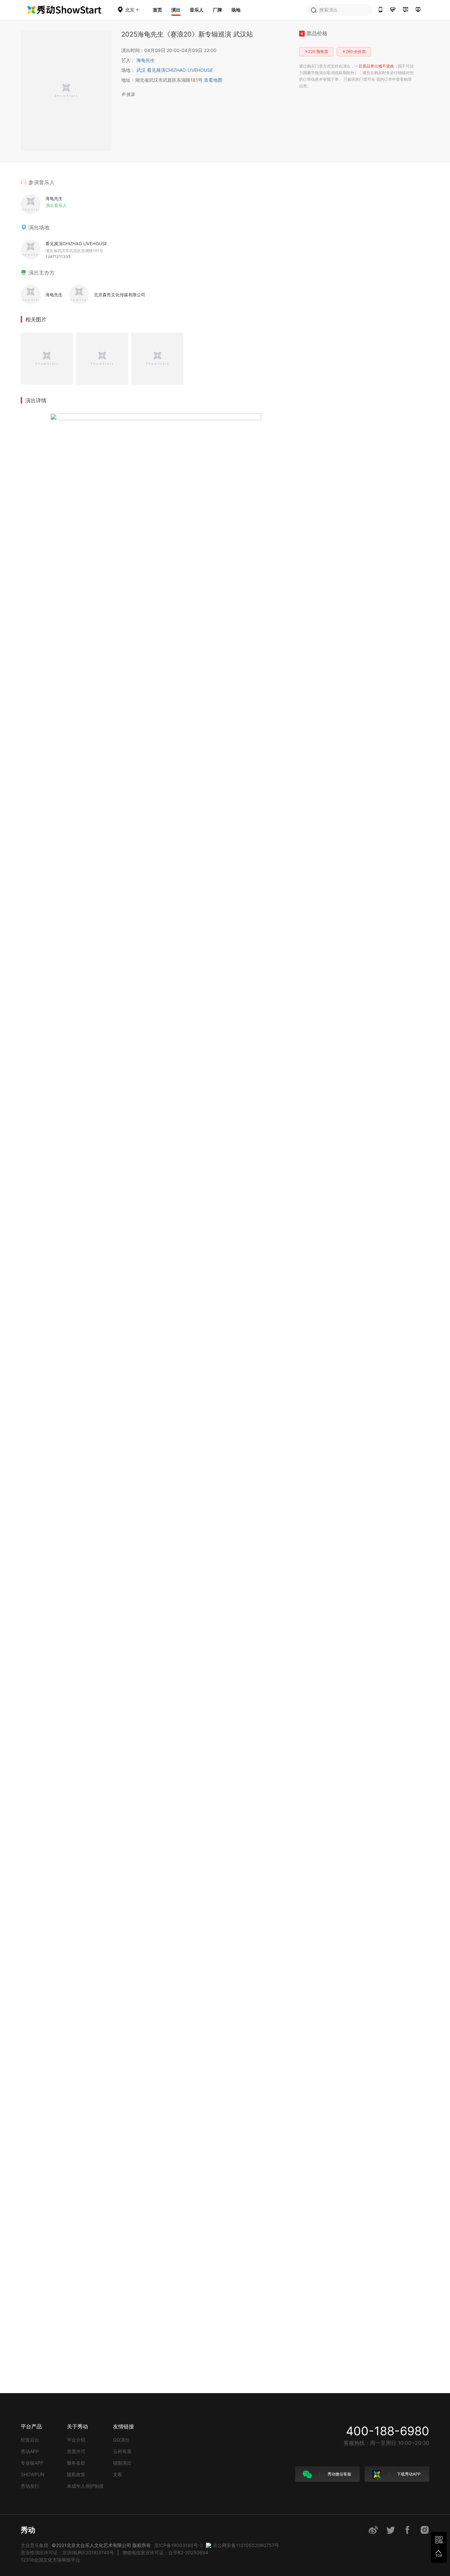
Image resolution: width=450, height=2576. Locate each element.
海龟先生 (146, 60)
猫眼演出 (122, 2463)
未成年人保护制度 (85, 2486)
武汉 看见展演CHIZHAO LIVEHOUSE (175, 70)
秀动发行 (30, 2486)
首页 (157, 10)
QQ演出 (121, 2440)
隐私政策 (76, 2474)
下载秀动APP (408, 2474)
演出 (176, 10)
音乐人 (197, 10)
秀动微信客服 (339, 2474)
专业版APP (32, 2463)
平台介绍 (76, 2440)
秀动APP (30, 2451)
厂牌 (217, 10)
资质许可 (76, 2451)
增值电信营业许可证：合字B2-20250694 (165, 2552)
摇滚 (131, 94)
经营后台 (30, 2440)
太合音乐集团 (35, 2545)
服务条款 (76, 2463)
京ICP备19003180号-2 (178, 2545)
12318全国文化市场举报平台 (50, 2560)
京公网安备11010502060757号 (246, 2545)
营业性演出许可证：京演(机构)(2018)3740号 (67, 2552)
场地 (236, 10)
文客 (118, 2474)
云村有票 (122, 2451)
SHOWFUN (33, 2474)
